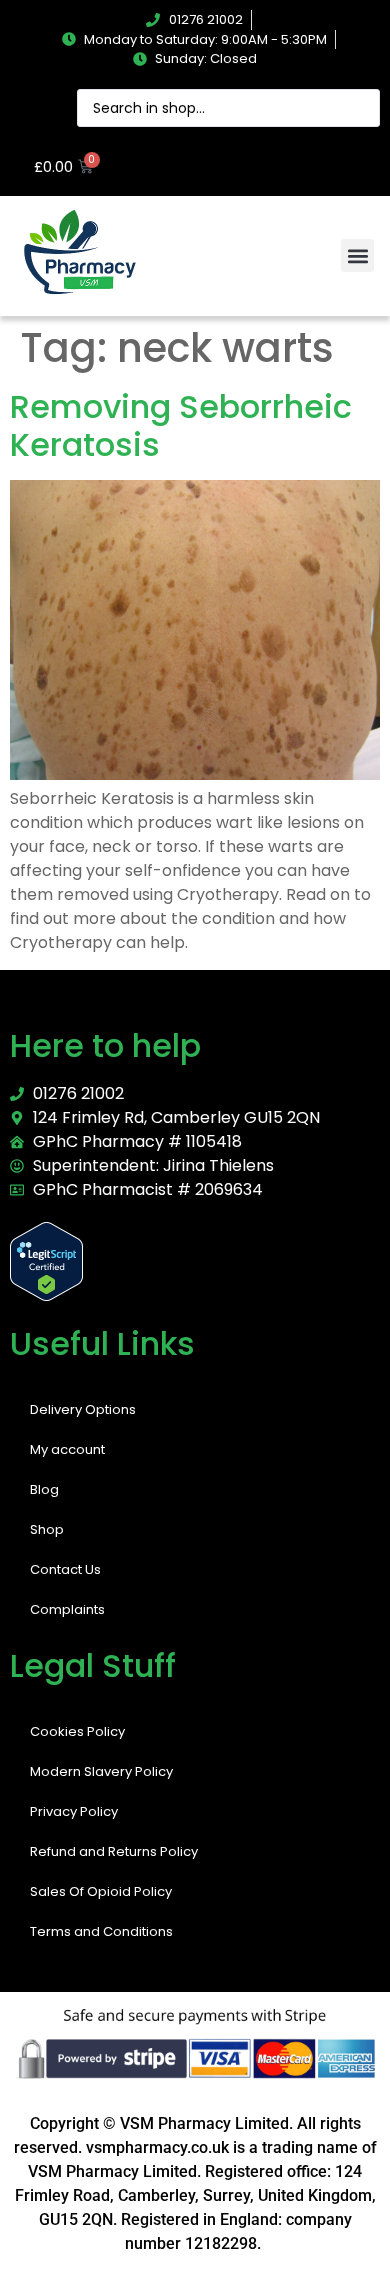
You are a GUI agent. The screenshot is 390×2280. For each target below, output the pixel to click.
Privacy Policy (74, 1811)
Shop (47, 1529)
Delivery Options (83, 1409)
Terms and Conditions (101, 1931)
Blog (44, 1489)
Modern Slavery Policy (101, 1771)
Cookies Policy (77, 1731)
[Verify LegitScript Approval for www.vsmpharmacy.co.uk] (46, 1295)
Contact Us (65, 1569)
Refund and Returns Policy (114, 1851)
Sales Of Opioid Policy (101, 1891)
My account (67, 1449)
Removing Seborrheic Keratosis (181, 425)
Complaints (67, 1609)
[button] (357, 255)
